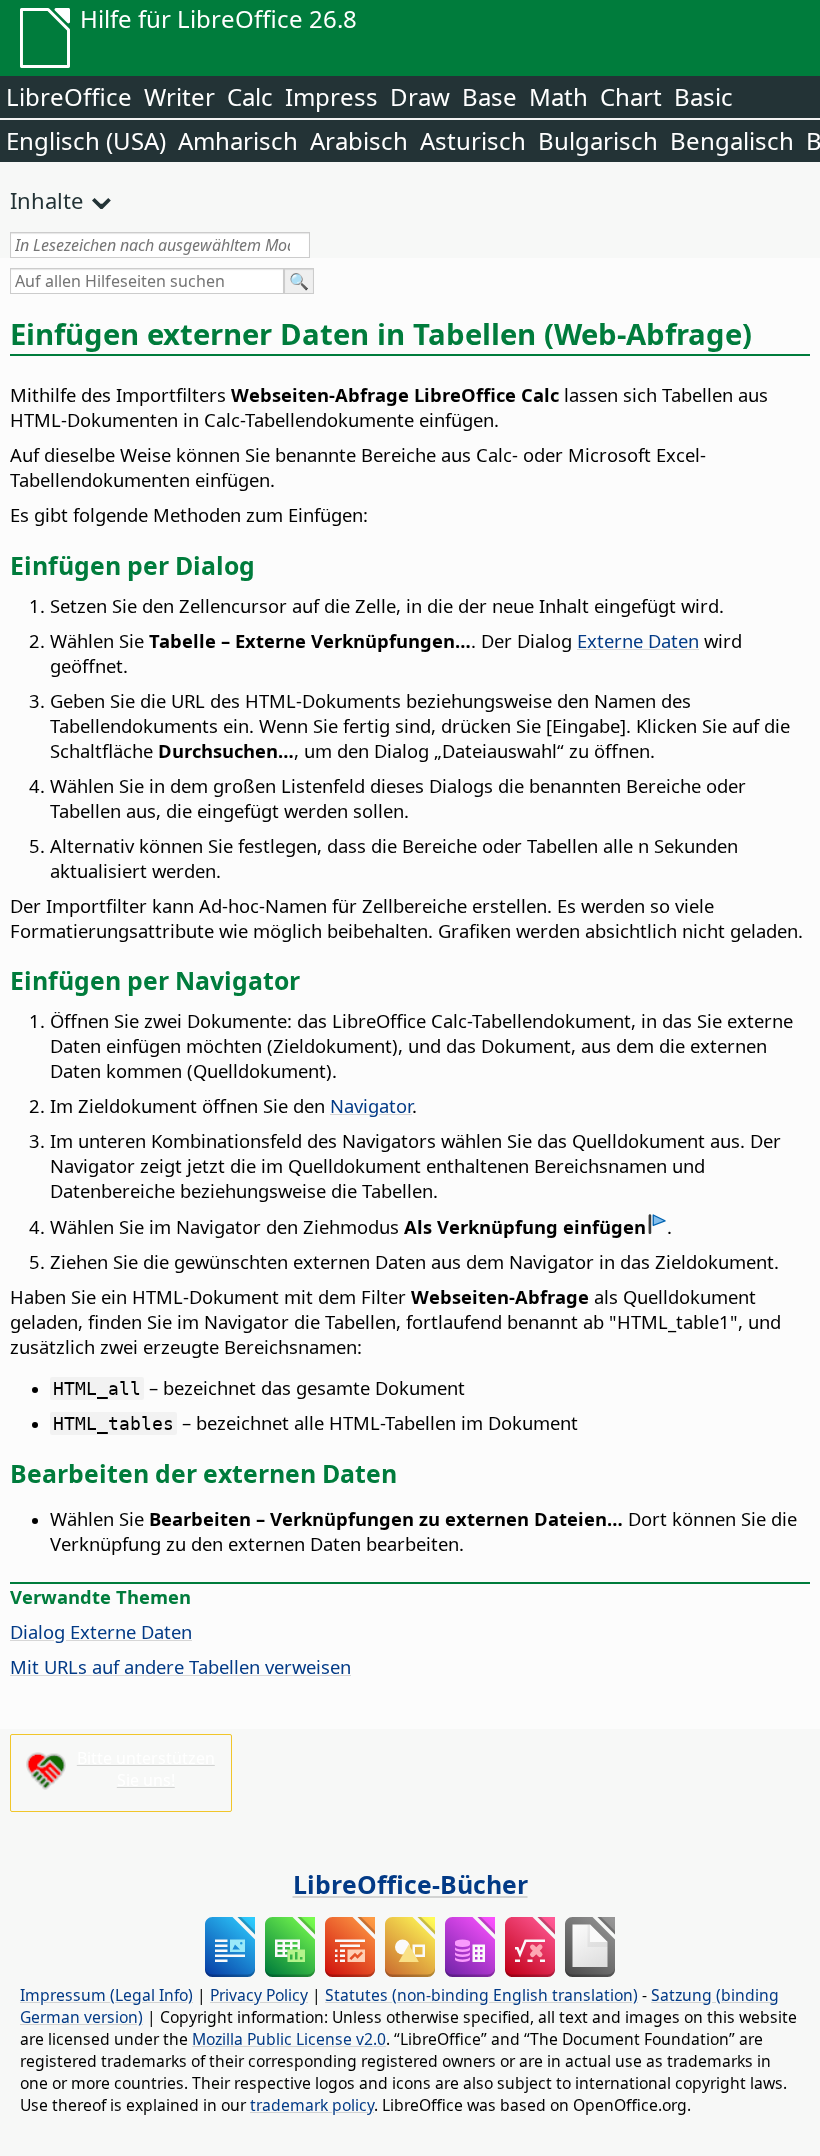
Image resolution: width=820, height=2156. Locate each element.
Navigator (371, 1105)
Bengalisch (732, 140)
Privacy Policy (259, 1995)
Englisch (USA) (86, 140)
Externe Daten (638, 640)
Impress (331, 96)
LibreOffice (69, 96)
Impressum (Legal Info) (106, 1995)
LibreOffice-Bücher (410, 1884)
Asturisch (473, 140)
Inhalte (46, 200)
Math (558, 96)
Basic (703, 96)
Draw (420, 96)
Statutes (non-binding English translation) (481, 1995)
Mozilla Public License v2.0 (289, 2039)
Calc (250, 96)
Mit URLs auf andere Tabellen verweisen (180, 1666)
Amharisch (238, 140)
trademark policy (312, 2105)
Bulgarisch (598, 140)
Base (489, 96)
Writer (179, 96)
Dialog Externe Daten (101, 1631)
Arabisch (359, 140)
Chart (631, 96)
